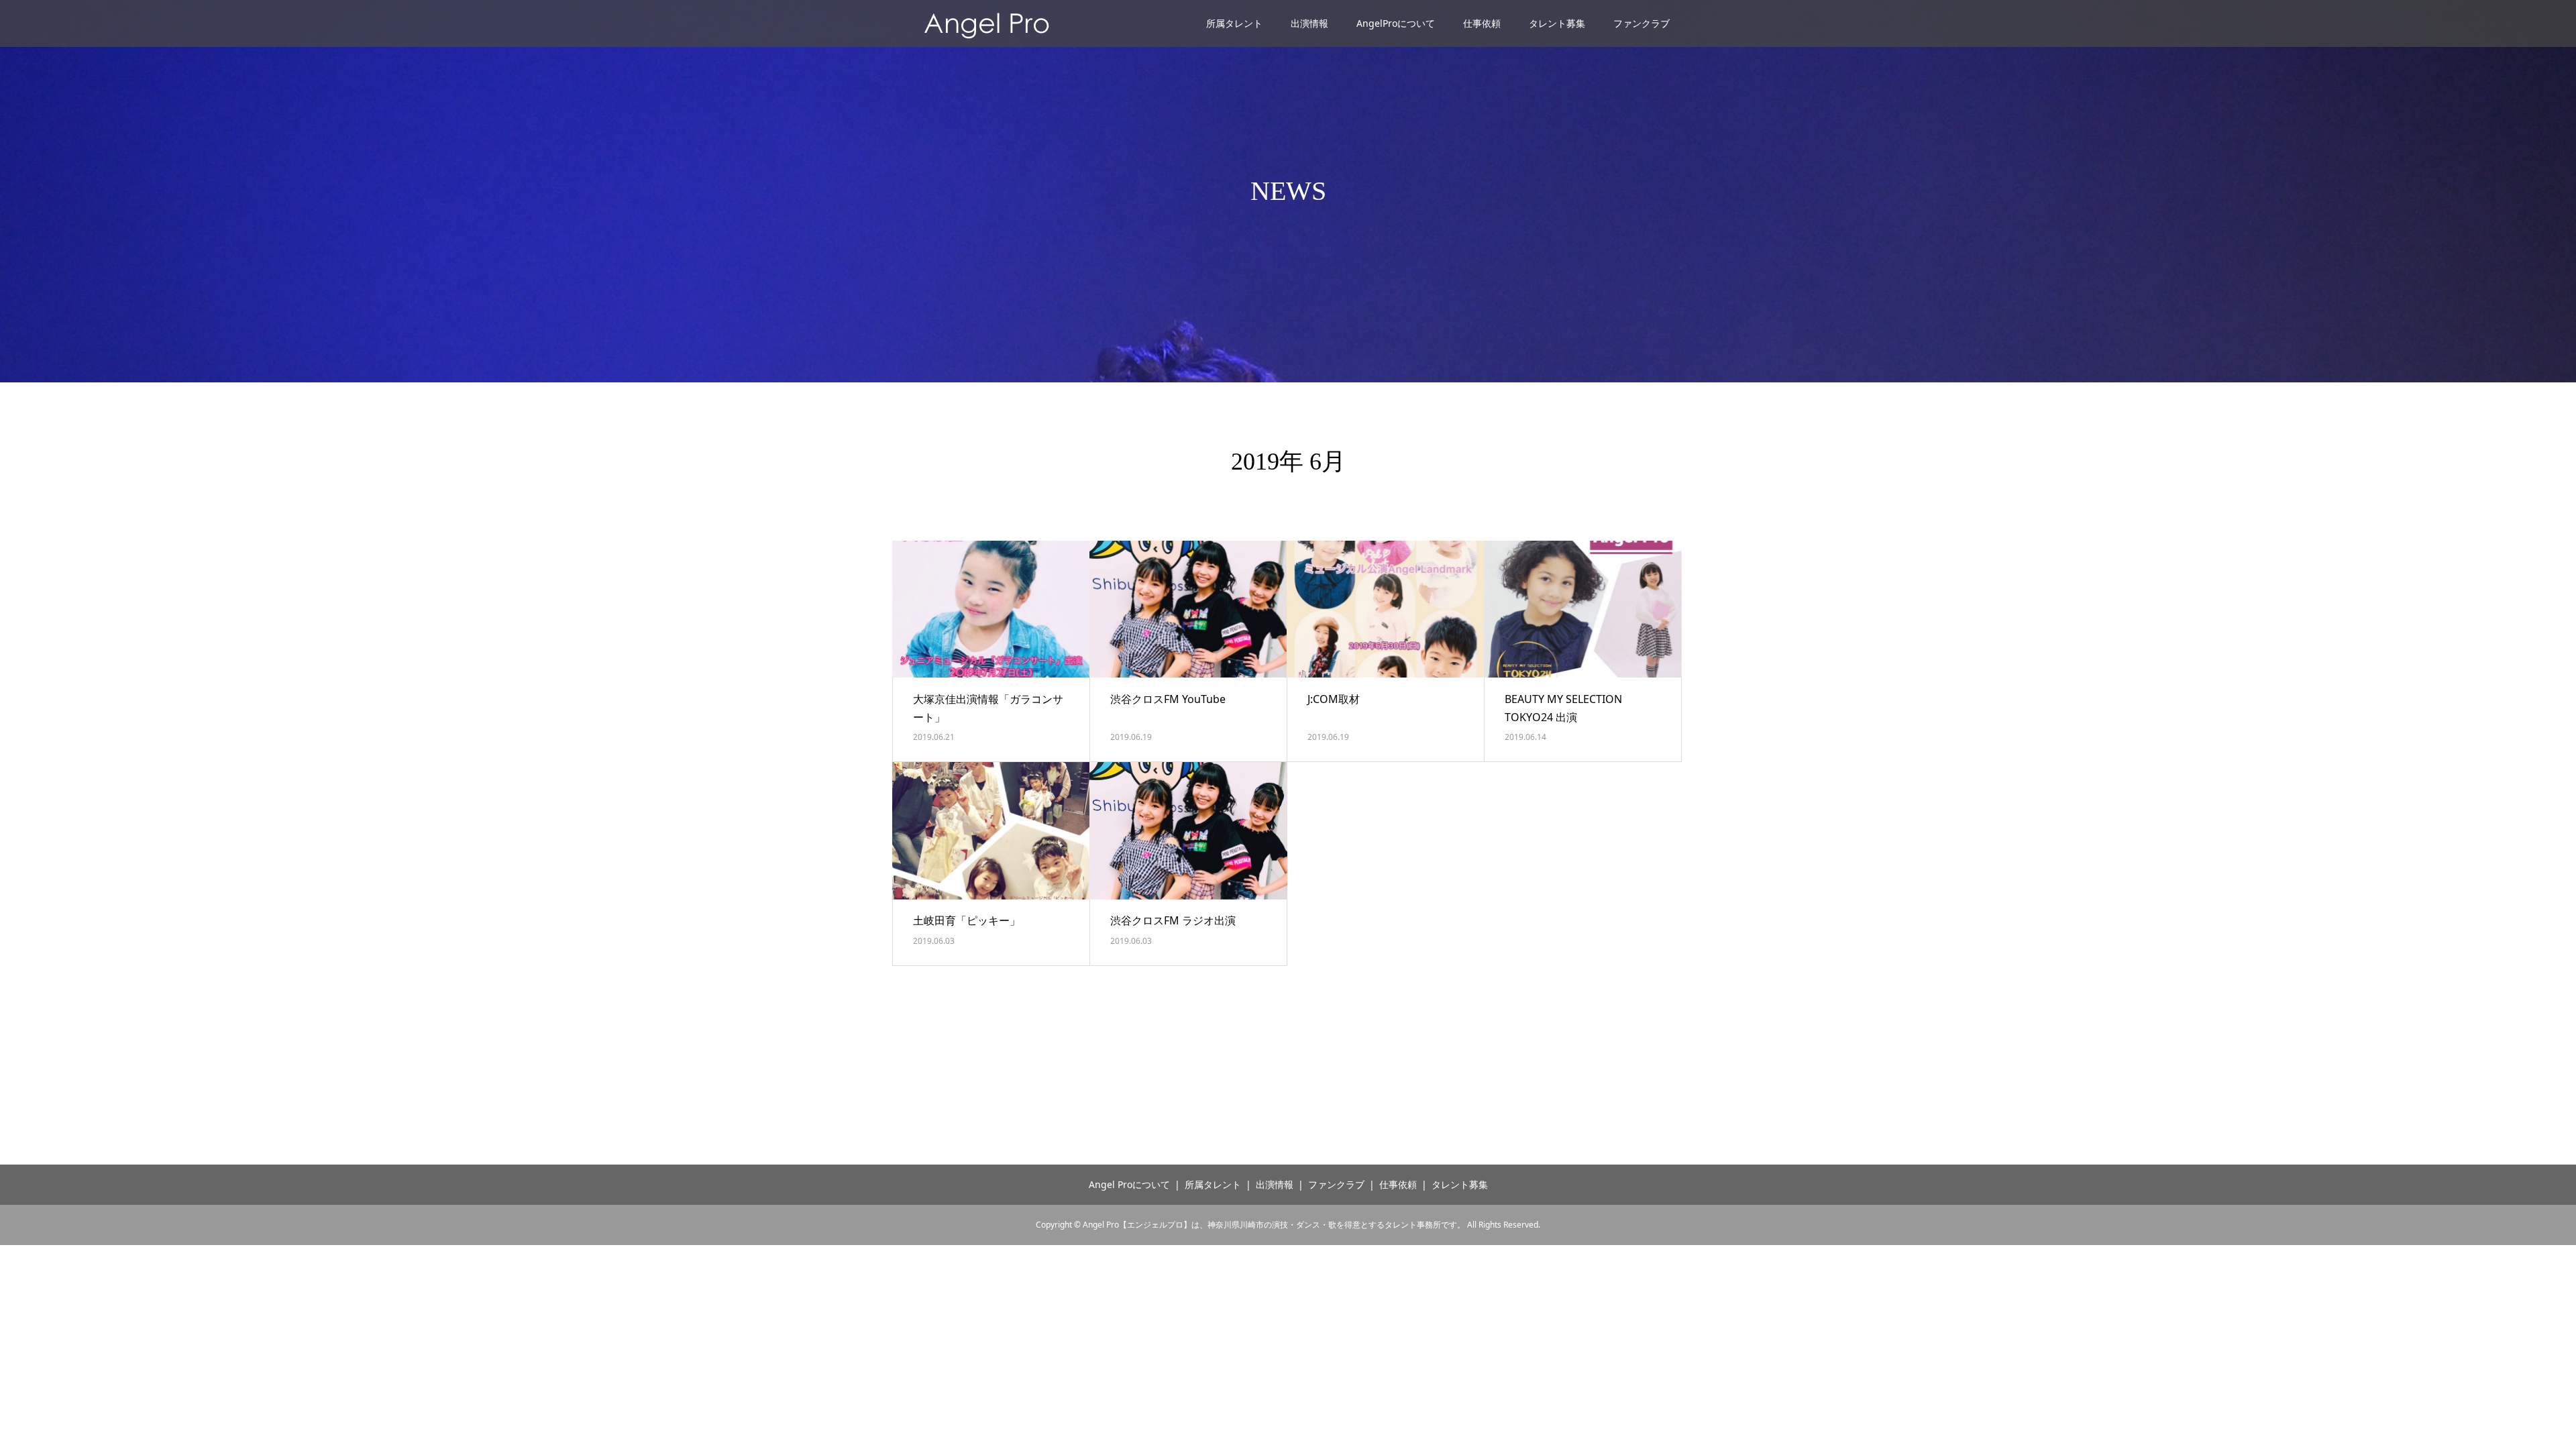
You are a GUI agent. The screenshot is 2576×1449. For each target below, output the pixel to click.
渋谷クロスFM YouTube (1168, 699)
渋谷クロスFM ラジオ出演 (1173, 920)
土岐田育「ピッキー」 (967, 920)
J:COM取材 (1334, 699)
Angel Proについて (1129, 1184)
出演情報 (1309, 23)
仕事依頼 (1482, 23)
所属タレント (1234, 23)
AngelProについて (1396, 23)
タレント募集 (1557, 23)
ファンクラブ (1642, 23)
